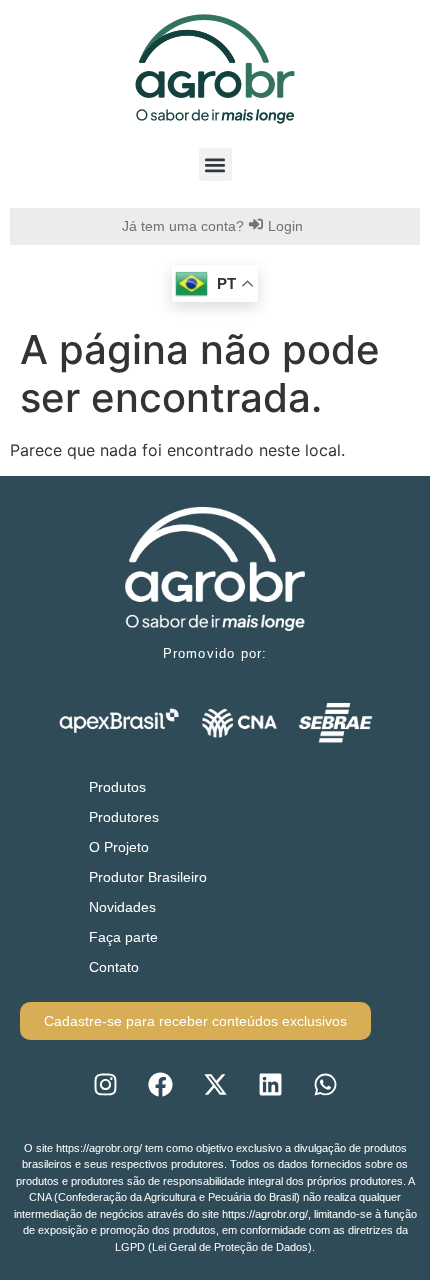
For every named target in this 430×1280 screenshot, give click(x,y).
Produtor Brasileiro (148, 877)
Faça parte (123, 937)
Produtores (124, 817)
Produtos (117, 787)
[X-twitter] (215, 1085)
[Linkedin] (270, 1085)
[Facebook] (160, 1085)
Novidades (122, 907)
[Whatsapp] (325, 1085)
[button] (215, 164)
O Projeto (119, 847)
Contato (114, 967)
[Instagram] (105, 1085)
